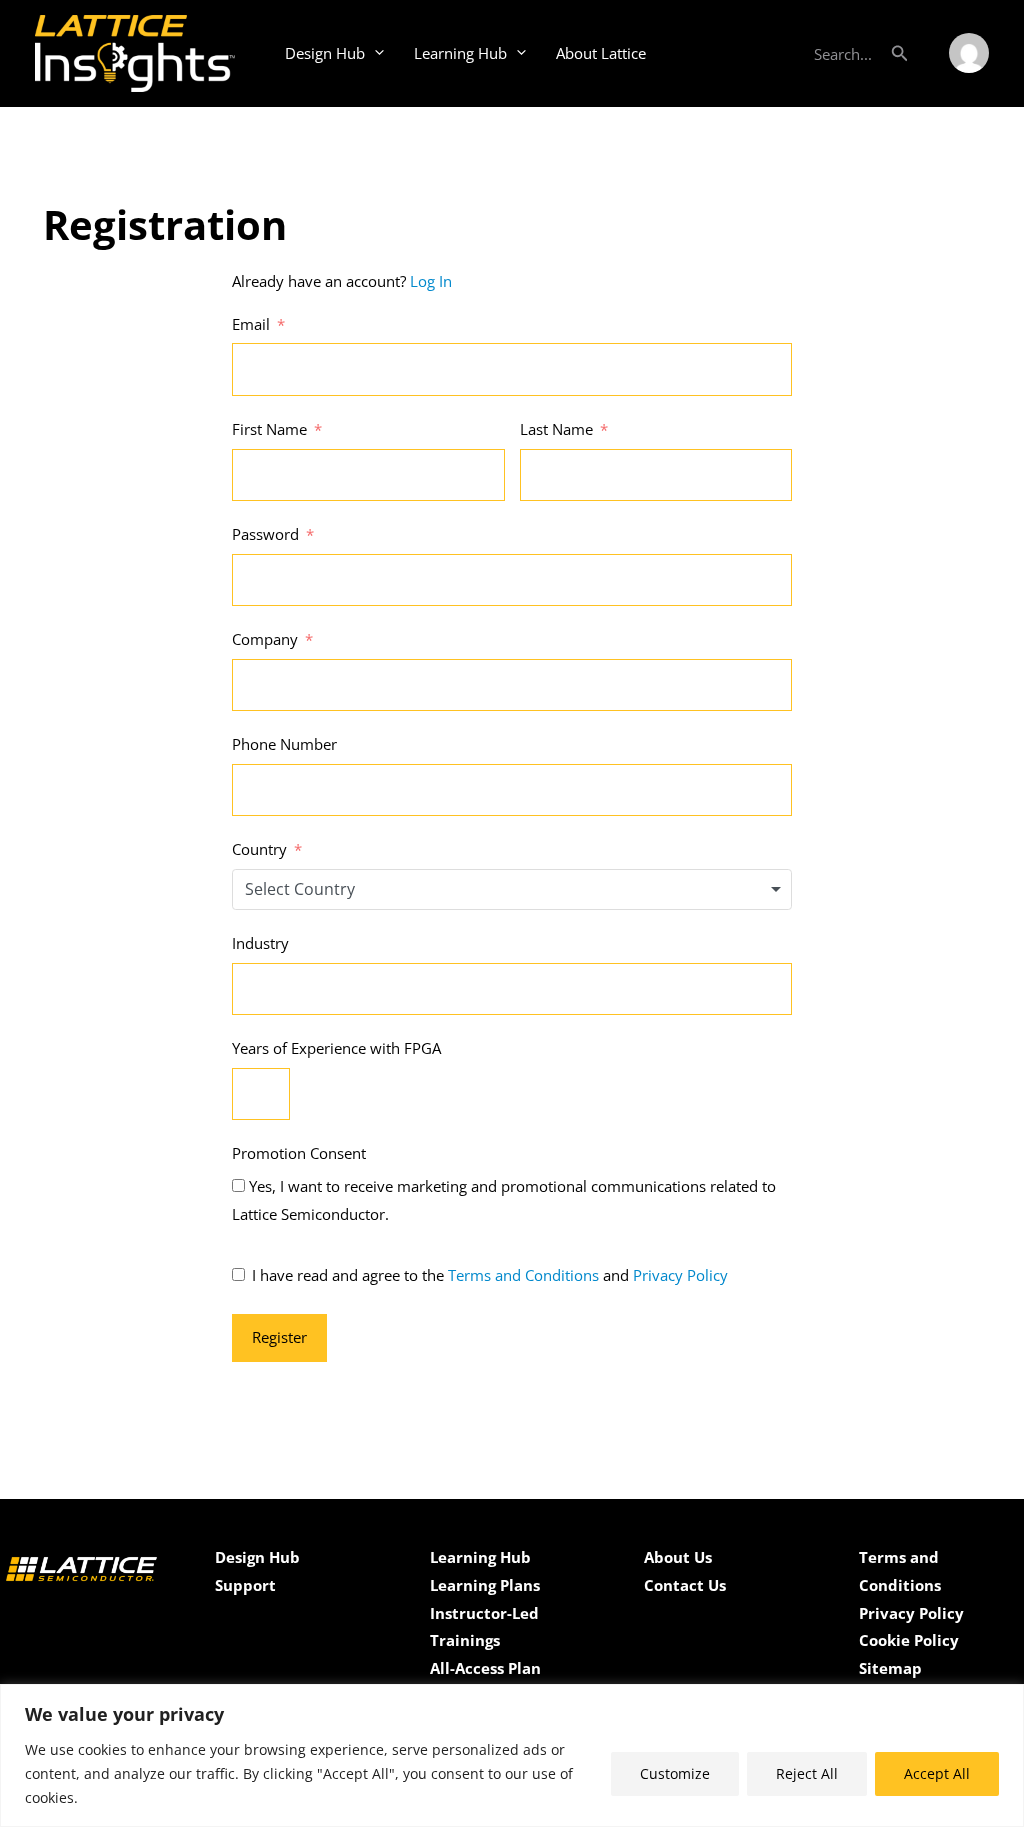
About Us (678, 1557)
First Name (269, 429)
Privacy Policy (680, 1275)
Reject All (807, 1773)
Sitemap (890, 1668)
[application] (374, 53)
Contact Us (685, 1585)
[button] (900, 53)
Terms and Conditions (523, 1275)
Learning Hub (460, 53)
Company (265, 639)
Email (251, 324)
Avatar (969, 53)
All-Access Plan (485, 1668)
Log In (431, 281)
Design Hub (325, 53)
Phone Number (284, 744)
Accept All (937, 1773)
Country (259, 849)
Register (279, 1337)
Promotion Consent (299, 1153)
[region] (512, 1755)
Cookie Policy (909, 1640)
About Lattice (601, 53)
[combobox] (512, 889)
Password (265, 534)
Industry (260, 943)
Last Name (556, 429)
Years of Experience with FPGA (336, 1048)
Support (245, 1585)
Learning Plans (485, 1585)
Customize (675, 1773)
